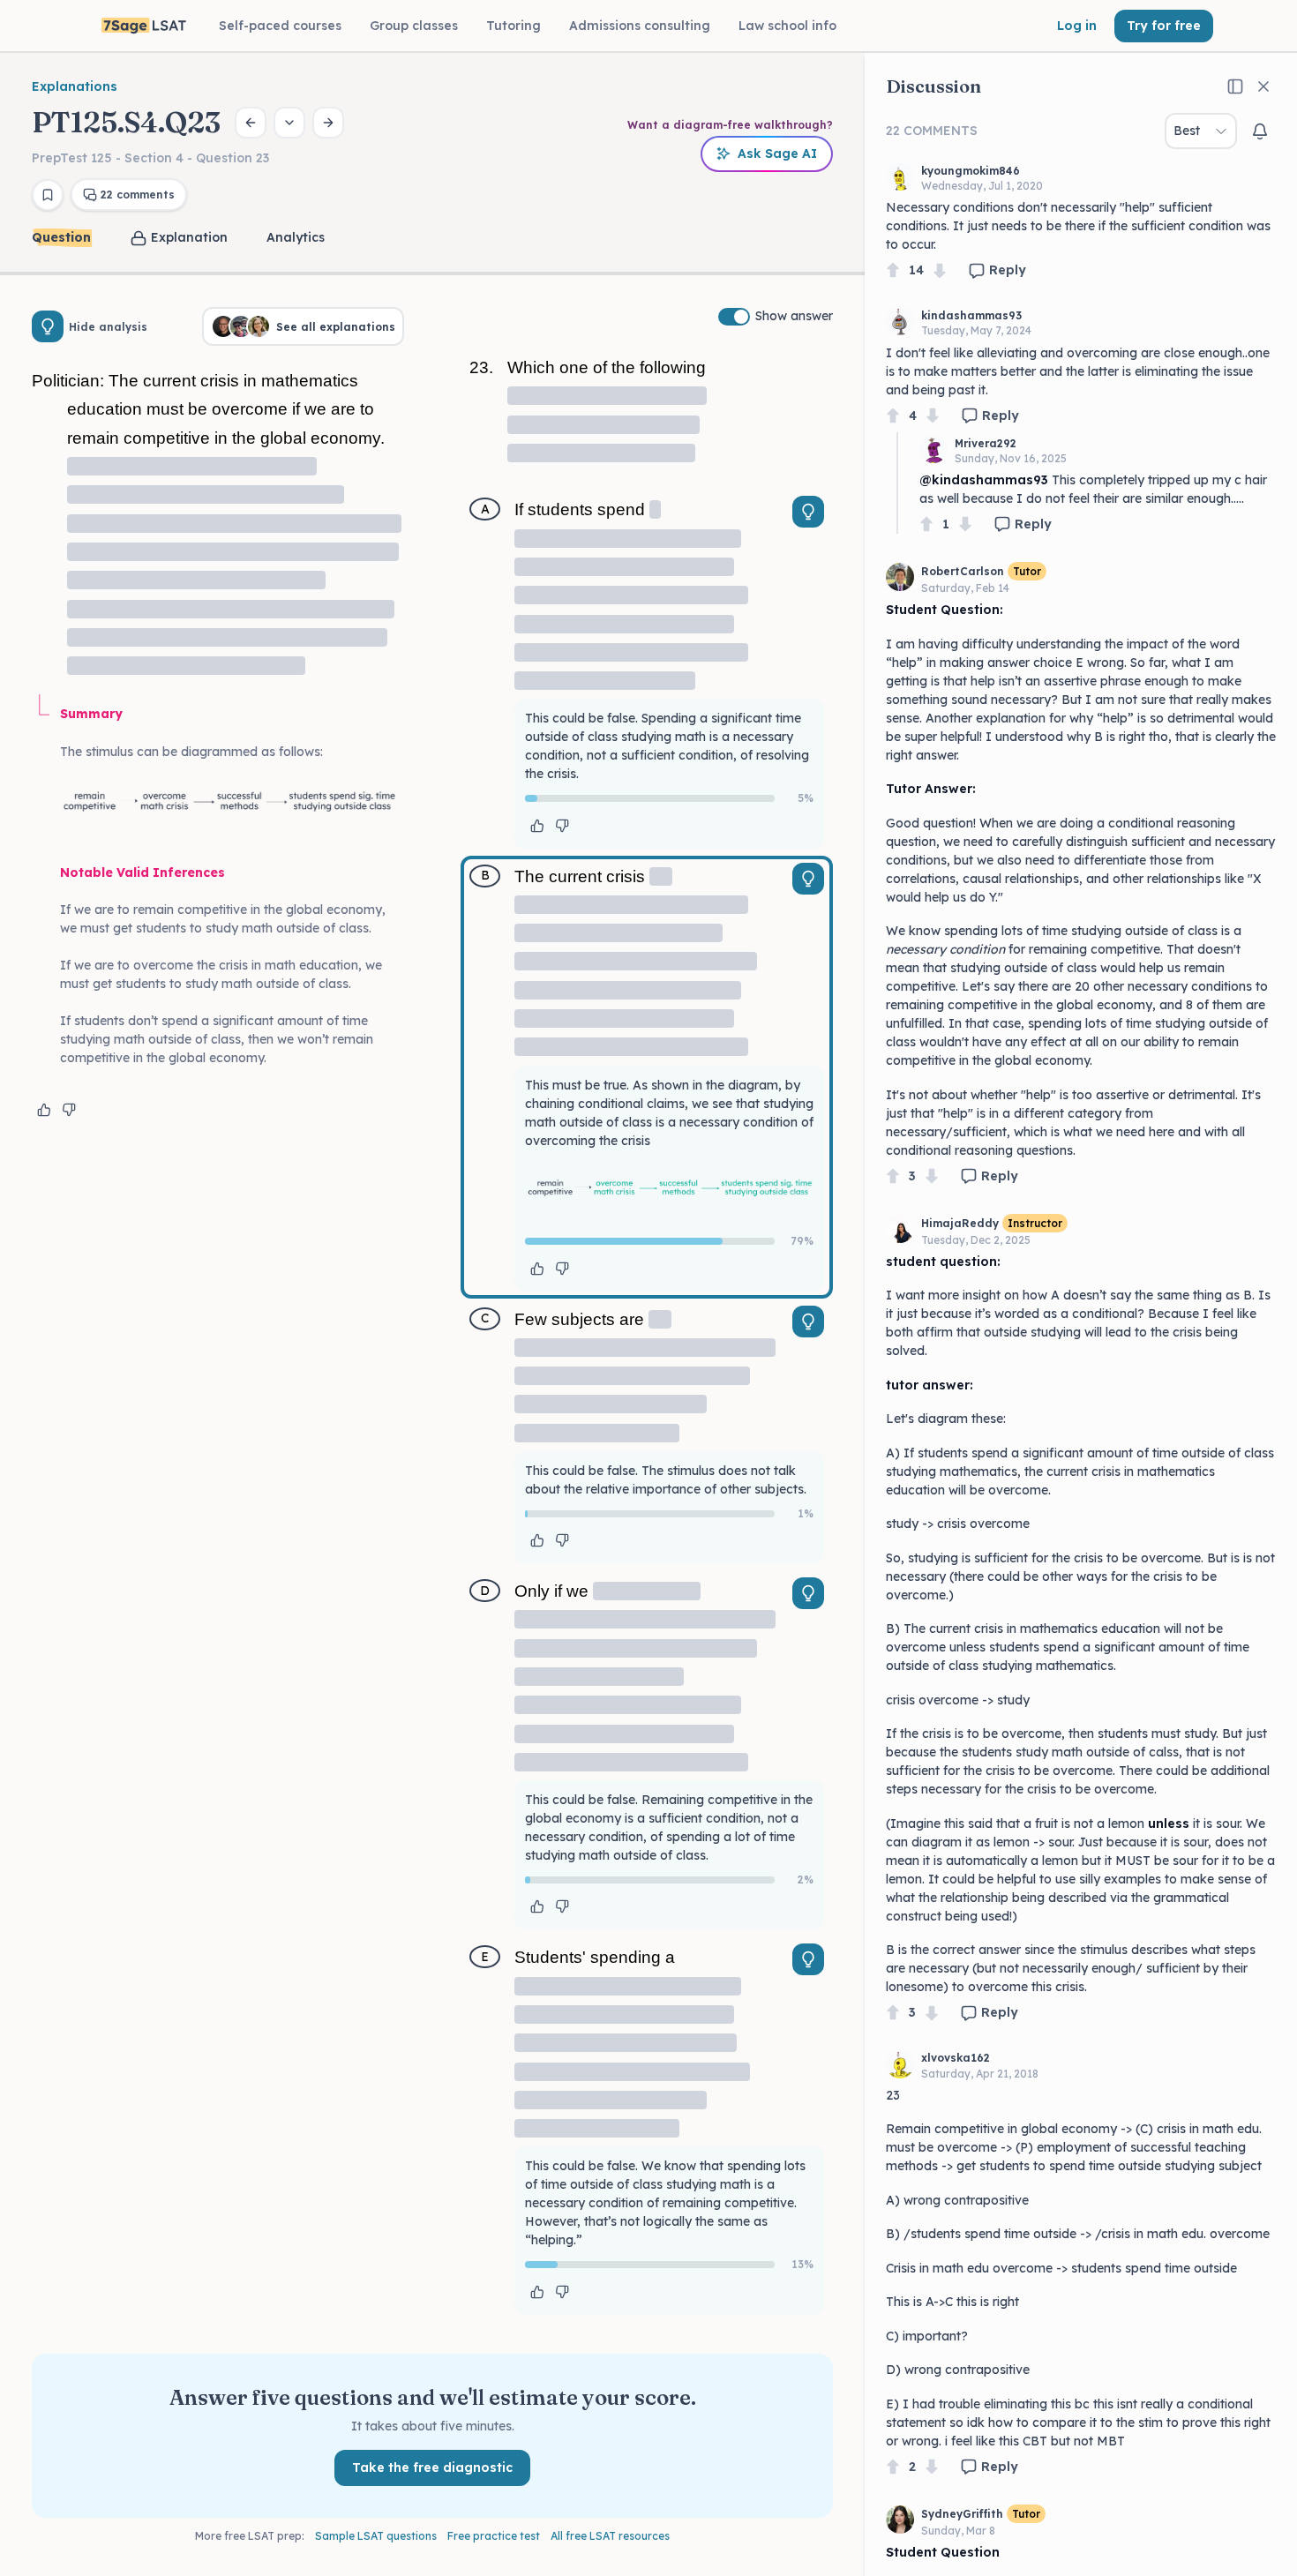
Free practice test (494, 2536)
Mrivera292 (986, 443)
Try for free (1164, 26)
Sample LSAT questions (376, 2536)
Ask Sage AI (777, 154)
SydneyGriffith (962, 2514)
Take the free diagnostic (432, 2467)
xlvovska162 (956, 2058)
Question (61, 237)
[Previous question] (251, 123)
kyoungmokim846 (971, 171)
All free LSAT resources (610, 2536)
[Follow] (1260, 131)
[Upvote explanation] (44, 1110)
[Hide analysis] (48, 326)
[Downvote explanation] (69, 1110)
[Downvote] (940, 270)
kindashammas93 (971, 315)
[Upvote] (893, 270)
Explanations (75, 86)
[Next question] (328, 123)
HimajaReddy (960, 1223)
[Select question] (289, 123)
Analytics (296, 237)
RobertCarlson (963, 571)
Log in (1077, 26)
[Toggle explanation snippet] (808, 512)
